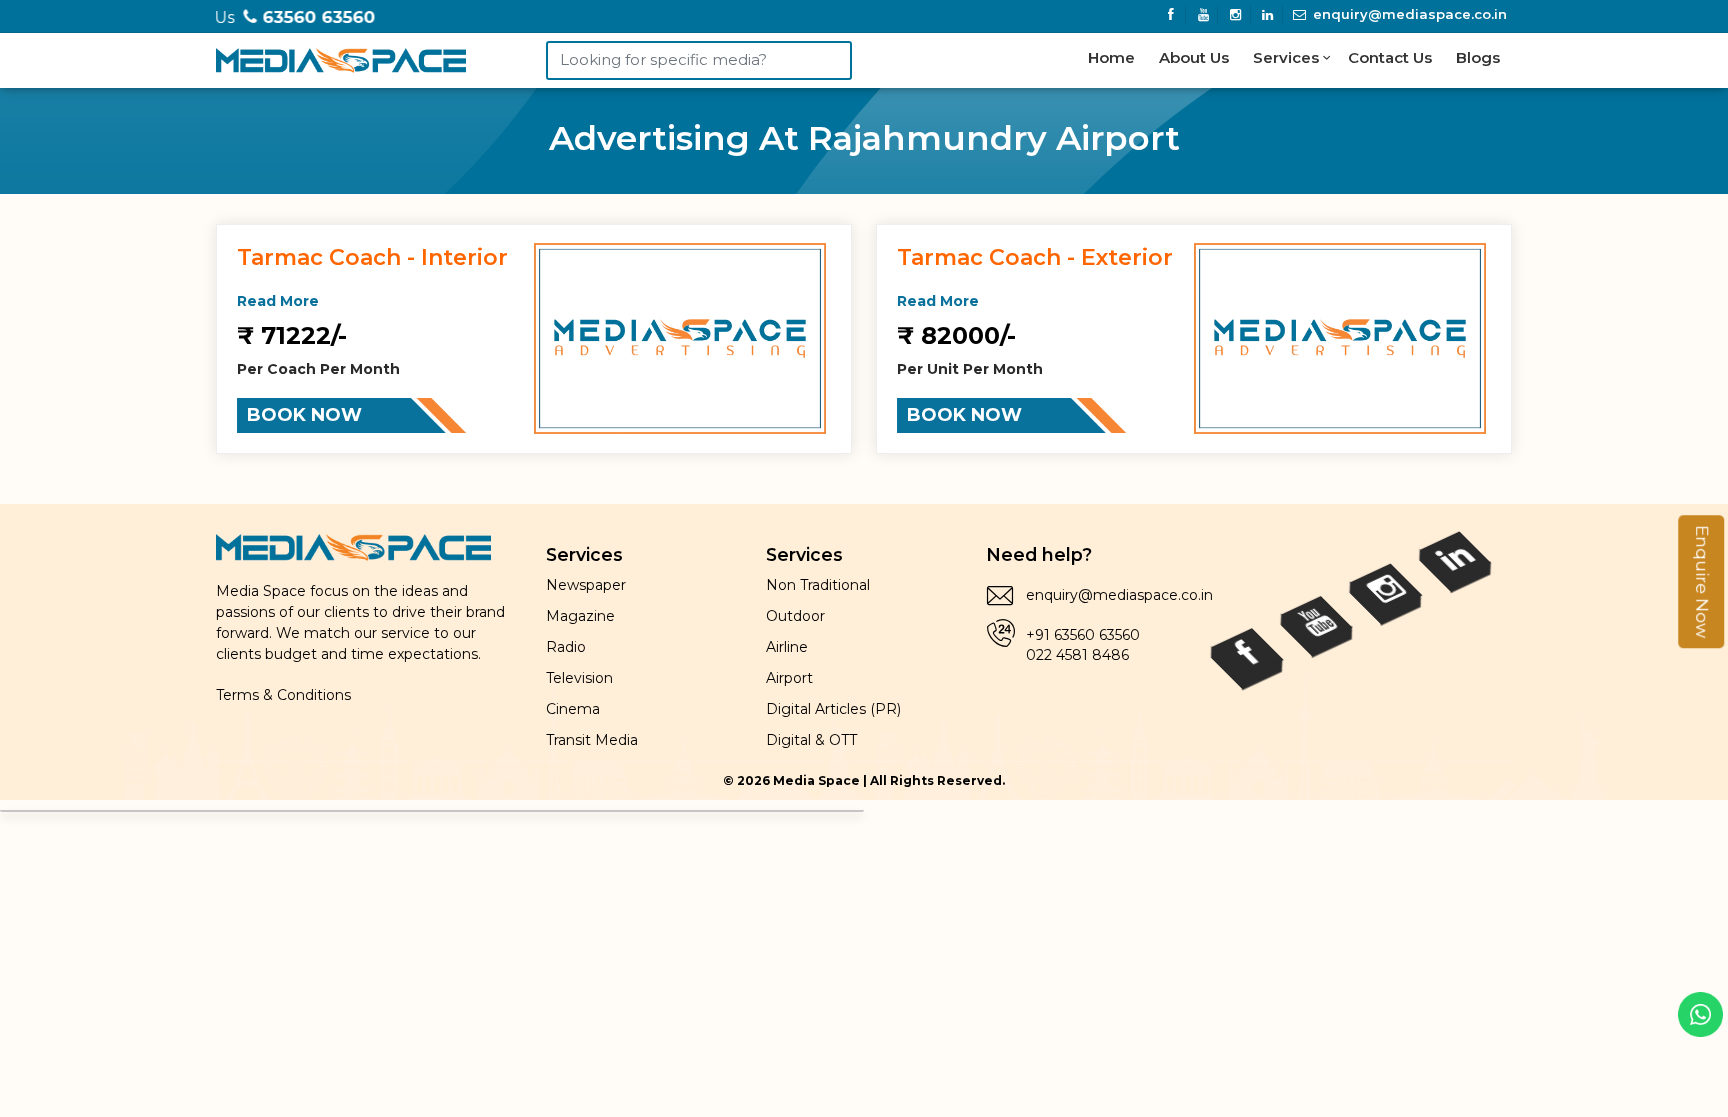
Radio (566, 647)
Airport (789, 678)
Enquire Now (1702, 581)
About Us (1194, 57)
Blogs (1478, 57)
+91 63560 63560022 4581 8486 (1083, 645)
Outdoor (795, 616)
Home (1111, 57)
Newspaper (586, 585)
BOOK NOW (304, 415)
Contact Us (1390, 57)
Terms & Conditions (283, 695)
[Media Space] (341, 56)
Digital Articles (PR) (833, 709)
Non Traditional (818, 585)
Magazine (580, 616)
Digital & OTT (811, 740)
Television (579, 678)
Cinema (573, 709)
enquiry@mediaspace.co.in (1408, 14)
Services (1288, 57)
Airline (787, 647)
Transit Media (592, 740)
